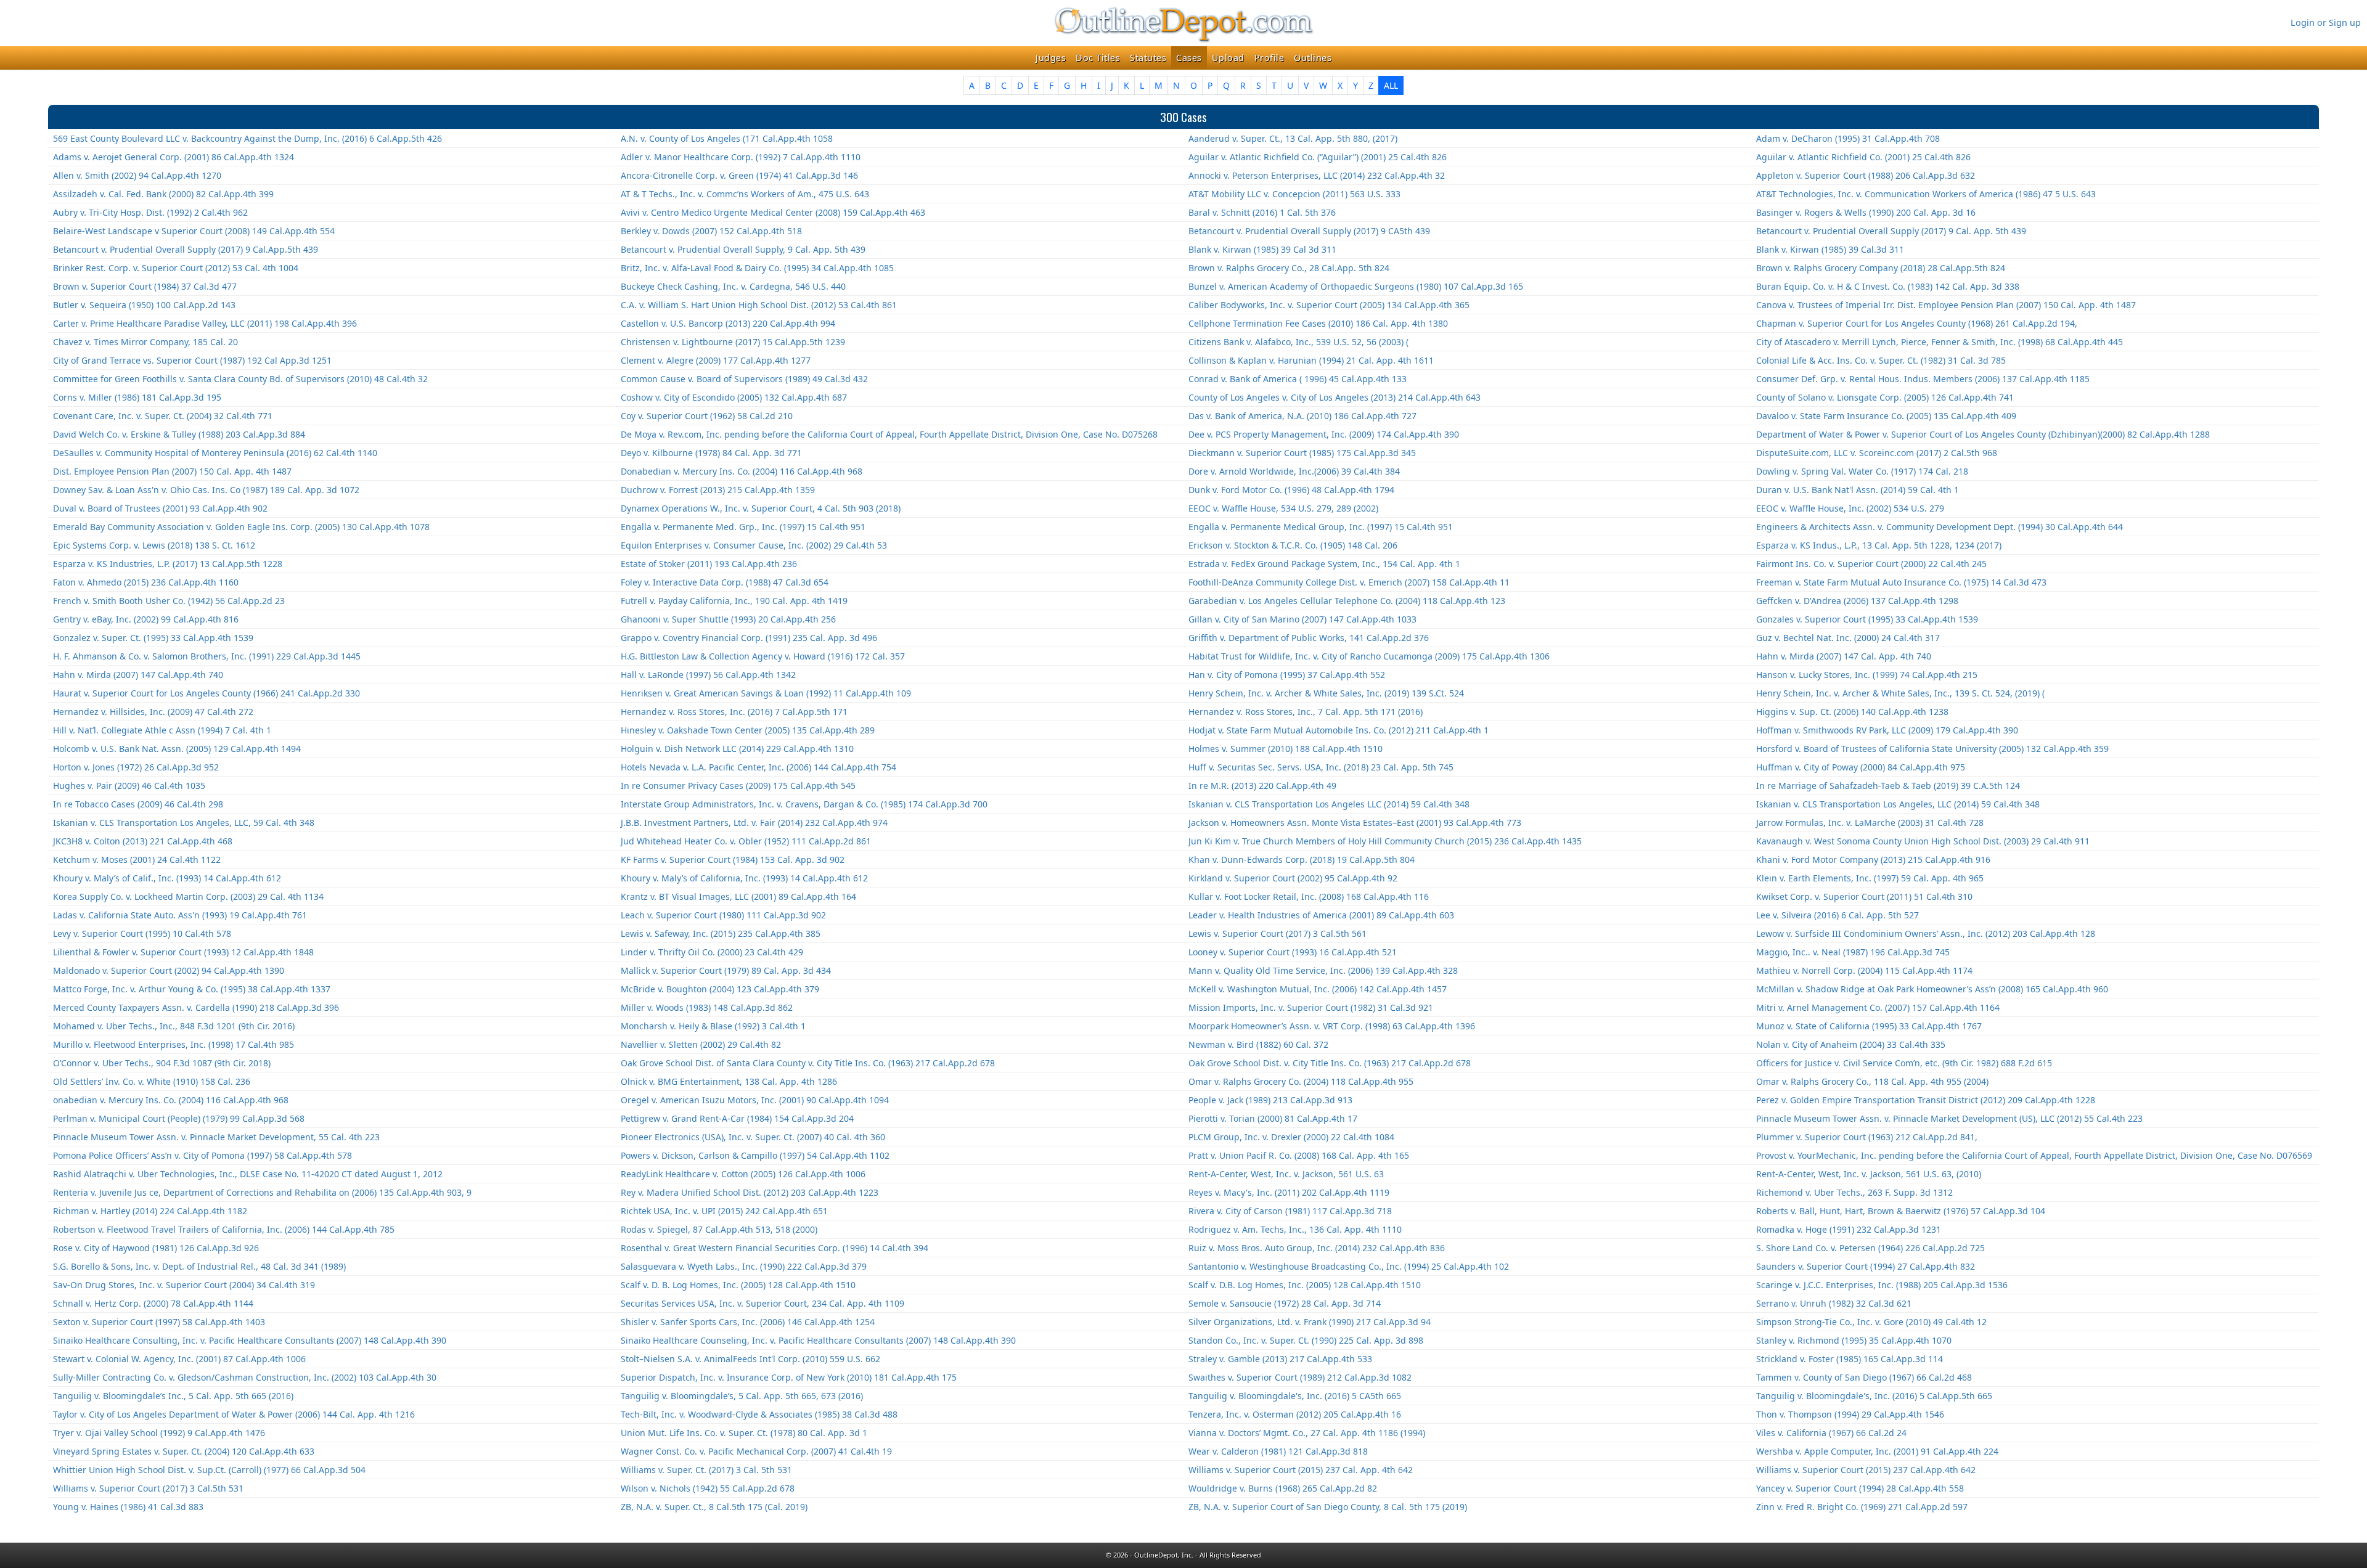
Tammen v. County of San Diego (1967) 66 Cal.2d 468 (1864, 1377)
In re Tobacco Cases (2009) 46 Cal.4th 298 (138, 804)
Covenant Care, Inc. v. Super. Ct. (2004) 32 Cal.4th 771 (163, 416)
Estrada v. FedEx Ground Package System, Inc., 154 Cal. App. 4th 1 (1324, 564)
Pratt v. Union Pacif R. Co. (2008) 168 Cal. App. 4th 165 (1299, 1155)
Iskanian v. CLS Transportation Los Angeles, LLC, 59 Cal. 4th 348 (184, 823)
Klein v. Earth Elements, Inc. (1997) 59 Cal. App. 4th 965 (1870, 878)
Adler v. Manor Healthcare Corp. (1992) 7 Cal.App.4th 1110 (741, 157)
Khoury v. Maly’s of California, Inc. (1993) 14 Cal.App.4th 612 (744, 878)
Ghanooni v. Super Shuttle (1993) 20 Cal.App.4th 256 (728, 619)
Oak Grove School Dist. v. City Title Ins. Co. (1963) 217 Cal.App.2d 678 (1330, 1063)
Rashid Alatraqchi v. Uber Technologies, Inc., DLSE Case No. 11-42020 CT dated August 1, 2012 (248, 1174)
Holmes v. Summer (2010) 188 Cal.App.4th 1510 (1286, 749)
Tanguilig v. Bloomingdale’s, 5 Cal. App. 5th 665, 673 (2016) (742, 1396)
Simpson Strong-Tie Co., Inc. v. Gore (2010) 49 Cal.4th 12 (1871, 1322)
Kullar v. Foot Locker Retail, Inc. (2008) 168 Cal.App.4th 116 (1309, 896)
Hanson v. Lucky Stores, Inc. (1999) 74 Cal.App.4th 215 (1867, 675)
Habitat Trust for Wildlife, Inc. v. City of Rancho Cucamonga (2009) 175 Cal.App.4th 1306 (1369, 656)
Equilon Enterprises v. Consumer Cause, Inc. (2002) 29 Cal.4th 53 (754, 545)
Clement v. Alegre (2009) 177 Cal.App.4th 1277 (716, 360)
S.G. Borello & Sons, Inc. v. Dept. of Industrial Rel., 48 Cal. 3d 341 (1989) (199, 1266)
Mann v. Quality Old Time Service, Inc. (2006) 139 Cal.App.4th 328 (1323, 970)
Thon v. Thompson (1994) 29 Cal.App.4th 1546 (1850, 1414)
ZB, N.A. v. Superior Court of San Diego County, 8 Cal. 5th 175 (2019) (1328, 1507)
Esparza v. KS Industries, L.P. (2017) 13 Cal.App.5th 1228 (168, 564)
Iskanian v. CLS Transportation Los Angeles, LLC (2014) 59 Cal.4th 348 (1898, 804)
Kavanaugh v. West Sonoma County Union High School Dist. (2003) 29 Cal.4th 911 (1923, 841)
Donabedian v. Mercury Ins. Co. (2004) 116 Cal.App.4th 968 (742, 471)
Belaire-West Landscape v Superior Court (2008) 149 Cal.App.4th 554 (194, 231)
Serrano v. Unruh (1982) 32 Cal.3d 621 (1834, 1303)
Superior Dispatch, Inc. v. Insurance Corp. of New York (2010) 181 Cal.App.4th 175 (789, 1377)
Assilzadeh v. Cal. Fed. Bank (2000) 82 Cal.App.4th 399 (163, 194)
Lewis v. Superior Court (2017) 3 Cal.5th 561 (1278, 933)
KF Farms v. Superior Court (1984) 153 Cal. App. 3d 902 (733, 860)
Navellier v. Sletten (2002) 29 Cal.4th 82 (701, 1044)
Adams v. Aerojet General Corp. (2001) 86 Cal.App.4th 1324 (174, 157)
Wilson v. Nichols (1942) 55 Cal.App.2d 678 (708, 1488)
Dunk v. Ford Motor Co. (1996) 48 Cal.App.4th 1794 (1291, 490)
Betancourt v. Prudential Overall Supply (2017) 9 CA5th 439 (1309, 231)
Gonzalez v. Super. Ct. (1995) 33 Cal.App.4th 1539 (153, 638)
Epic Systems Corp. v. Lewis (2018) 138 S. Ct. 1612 (154, 545)
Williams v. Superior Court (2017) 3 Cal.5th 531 (148, 1488)
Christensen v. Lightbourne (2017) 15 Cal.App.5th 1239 (733, 342)
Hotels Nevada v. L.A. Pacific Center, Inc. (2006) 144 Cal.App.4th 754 (758, 767)
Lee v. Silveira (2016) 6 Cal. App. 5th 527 (1838, 915)
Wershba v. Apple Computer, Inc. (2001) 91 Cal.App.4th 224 (1877, 1451)
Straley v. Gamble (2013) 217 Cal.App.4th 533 (1280, 1359)
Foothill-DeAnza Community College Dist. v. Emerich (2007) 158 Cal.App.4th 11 (1349, 582)
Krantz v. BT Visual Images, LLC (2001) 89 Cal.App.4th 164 (738, 896)
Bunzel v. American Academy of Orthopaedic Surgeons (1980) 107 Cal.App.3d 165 (1356, 286)
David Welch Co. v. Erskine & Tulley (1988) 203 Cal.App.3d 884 (179, 434)
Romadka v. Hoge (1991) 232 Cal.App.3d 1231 (1849, 1229)
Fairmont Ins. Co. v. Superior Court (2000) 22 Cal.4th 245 (1871, 564)
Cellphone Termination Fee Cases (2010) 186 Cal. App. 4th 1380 (1318, 323)
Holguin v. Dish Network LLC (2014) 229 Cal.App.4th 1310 (737, 749)
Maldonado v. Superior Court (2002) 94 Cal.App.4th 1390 (169, 970)
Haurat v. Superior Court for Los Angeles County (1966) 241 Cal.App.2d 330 (206, 693)
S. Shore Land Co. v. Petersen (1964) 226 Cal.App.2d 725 (1870, 1248)
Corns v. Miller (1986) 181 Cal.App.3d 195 (137, 397)
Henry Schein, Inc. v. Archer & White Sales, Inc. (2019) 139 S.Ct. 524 (1326, 693)
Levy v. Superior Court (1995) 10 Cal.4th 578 (142, 933)
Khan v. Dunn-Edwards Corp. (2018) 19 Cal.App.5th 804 (1302, 860)
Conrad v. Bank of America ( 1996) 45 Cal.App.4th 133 (1298, 379)
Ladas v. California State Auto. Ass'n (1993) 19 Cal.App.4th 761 (180, 915)
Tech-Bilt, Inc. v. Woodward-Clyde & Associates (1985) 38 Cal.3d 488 (759, 1414)
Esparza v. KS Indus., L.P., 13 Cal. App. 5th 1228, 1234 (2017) (1879, 545)
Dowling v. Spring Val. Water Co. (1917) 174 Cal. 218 (1862, 471)
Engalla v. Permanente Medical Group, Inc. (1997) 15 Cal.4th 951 (1321, 527)
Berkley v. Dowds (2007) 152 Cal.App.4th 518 (711, 231)
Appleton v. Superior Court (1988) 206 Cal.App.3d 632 (1866, 175)
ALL (1391, 85)
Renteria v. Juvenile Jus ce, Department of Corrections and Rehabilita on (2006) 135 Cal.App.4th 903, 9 (262, 1192)
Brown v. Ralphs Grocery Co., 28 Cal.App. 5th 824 (1289, 268)
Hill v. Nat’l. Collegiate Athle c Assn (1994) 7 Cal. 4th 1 (162, 730)
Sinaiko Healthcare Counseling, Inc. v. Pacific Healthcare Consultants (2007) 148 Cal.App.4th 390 (818, 1340)
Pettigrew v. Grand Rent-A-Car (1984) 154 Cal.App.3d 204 (737, 1118)
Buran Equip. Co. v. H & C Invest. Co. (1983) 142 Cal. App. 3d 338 (1888, 286)
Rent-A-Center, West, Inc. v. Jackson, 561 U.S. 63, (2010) (1869, 1174)
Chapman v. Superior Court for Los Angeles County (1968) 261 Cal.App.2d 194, (1917, 323)
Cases (1189, 58)
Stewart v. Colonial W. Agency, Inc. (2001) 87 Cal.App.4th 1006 (179, 1359)
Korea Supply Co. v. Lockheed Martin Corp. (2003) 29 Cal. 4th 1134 (188, 896)
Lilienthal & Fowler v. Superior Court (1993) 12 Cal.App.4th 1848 (183, 952)
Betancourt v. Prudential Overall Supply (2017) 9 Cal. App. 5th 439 (1891, 231)
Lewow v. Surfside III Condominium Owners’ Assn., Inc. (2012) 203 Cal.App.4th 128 (1926, 933)
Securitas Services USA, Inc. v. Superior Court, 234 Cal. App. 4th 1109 (762, 1303)
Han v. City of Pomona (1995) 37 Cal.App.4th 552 (1287, 675)
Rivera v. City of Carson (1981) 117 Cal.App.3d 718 (1290, 1211)
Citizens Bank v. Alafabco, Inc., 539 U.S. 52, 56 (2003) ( (1298, 342)
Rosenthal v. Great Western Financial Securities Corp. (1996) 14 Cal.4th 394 (775, 1248)
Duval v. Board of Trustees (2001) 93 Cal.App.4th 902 (160, 508)
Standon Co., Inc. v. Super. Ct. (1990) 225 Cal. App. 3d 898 (1306, 1340)
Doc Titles (1098, 58)
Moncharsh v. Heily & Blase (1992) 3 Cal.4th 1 (713, 1026)
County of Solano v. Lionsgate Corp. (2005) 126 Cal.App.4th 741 (1885, 397)
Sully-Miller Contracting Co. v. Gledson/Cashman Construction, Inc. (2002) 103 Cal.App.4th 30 (245, 1377)
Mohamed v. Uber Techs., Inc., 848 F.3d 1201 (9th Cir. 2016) (174, 1026)
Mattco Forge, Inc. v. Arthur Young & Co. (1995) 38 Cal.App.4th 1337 (192, 989)
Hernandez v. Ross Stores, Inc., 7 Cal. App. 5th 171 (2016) (1306, 712)
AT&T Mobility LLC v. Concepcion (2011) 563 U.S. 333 (1294, 194)
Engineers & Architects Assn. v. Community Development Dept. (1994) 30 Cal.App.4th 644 (1940, 527)
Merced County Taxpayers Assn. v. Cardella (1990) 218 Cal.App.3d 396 (196, 1007)
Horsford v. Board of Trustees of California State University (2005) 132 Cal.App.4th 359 (1932, 749)
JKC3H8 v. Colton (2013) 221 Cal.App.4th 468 (143, 841)
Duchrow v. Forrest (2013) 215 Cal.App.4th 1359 (718, 490)
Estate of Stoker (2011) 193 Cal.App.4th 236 (709, 564)
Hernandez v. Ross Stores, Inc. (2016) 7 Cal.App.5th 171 (734, 712)
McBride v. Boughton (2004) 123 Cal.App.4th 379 (720, 989)
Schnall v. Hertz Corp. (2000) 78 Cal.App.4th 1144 (153, 1303)
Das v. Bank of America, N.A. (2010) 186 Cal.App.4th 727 (1302, 416)
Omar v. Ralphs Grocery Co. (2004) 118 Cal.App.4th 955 (1301, 1081)
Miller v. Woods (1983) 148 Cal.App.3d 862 (707, 1007)
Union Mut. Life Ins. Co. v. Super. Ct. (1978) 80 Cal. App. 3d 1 (744, 1433)
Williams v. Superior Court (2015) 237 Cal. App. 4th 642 (1301, 1470)
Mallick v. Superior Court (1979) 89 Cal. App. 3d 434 (726, 970)
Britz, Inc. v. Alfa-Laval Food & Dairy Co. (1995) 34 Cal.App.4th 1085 (757, 268)
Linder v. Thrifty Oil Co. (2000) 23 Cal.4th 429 (712, 952)
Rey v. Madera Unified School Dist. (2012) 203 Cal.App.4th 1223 (750, 1192)
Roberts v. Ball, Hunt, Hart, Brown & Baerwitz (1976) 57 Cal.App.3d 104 (1901, 1211)
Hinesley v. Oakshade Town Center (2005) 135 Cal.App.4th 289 (748, 730)
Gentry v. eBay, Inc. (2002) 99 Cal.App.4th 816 (146, 619)
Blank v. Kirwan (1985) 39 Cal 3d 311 (1262, 249)
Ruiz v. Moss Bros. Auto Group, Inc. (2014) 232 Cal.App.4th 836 (1317, 1248)
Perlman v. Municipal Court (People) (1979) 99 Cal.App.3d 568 (179, 1118)
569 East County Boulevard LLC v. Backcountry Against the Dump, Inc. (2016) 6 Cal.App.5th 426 (247, 138)
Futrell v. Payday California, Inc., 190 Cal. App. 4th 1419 (734, 601)
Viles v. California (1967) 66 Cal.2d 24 (1831, 1433)
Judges (1051, 58)
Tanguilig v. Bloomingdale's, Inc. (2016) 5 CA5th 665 (1295, 1396)
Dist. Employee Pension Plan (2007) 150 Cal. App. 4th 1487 (172, 471)
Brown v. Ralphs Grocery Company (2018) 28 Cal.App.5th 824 (1881, 268)
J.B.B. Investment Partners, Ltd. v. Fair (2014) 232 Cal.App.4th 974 (754, 823)
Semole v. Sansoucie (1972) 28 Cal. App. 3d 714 (1285, 1303)
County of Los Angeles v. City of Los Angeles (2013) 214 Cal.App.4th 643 (1335, 397)
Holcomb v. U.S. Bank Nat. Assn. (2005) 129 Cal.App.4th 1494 (177, 749)
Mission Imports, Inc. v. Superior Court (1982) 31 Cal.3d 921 (1311, 1007)
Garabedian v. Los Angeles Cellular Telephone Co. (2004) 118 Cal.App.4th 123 (1347, 601)
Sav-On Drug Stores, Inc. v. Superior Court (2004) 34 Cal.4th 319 (184, 1285)
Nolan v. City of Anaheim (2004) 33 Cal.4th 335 (1851, 1044)
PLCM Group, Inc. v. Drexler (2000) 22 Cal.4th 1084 (1291, 1137)
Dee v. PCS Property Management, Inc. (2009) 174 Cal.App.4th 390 (1324, 434)
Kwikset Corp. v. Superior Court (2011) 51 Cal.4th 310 (1864, 896)
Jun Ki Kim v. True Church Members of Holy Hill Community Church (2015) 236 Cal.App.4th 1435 (1385, 841)
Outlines (1313, 58)
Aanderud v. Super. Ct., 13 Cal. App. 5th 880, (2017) (1293, 138)
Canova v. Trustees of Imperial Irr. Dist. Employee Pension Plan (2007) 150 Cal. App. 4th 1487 (1946, 305)
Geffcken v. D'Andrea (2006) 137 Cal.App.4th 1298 (1857, 601)
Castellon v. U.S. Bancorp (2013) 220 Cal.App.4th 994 (728, 323)
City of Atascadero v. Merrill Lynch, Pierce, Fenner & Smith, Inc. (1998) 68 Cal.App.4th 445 (1940, 342)
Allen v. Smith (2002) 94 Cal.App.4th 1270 (137, 175)
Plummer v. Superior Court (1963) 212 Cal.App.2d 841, (1867, 1137)
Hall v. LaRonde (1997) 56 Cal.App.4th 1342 (708, 675)
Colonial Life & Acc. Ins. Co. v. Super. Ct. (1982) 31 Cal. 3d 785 (1881, 360)
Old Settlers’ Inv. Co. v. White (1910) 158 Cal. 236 (152, 1081)
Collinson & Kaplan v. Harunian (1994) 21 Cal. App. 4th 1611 (1311, 360)
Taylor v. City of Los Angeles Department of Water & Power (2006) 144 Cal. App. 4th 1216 (234, 1414)
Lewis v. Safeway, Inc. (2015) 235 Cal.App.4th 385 (721, 933)
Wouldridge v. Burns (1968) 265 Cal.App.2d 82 (1283, 1488)
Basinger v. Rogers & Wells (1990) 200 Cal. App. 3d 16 (1866, 212)
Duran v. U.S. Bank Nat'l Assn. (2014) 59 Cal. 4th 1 (1858, 490)
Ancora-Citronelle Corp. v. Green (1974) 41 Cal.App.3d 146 (739, 175)
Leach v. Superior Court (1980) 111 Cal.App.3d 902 (723, 915)
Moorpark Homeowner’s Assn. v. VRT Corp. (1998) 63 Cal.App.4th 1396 (1332, 1026)
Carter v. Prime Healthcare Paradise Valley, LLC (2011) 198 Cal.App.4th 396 (205, 323)
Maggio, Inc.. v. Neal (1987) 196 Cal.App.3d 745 (1853, 952)
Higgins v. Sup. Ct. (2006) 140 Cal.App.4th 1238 (1852, 712)
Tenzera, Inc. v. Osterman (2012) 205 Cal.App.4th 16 (1295, 1414)
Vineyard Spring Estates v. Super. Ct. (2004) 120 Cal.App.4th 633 (184, 1451)
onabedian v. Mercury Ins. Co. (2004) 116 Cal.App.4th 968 (171, 1100)
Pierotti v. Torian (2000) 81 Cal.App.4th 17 (1273, 1118)
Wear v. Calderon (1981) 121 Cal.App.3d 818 (1278, 1451)
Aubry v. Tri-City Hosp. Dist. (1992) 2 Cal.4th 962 (150, 212)
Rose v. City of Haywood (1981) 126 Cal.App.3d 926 (156, 1248)
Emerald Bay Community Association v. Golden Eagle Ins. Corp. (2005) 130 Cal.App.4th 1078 (241, 527)
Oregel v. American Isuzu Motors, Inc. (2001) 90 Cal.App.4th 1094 (755, 1100)
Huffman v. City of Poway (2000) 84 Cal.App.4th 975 (1861, 767)
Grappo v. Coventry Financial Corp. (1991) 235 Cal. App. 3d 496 (749, 638)
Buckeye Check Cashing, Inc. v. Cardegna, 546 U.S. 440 (733, 286)
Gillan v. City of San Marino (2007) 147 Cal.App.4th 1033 (1302, 619)
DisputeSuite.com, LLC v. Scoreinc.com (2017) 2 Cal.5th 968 (1877, 453)
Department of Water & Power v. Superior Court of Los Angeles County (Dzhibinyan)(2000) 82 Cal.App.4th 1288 (1983, 434)
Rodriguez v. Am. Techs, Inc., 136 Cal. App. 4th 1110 (1295, 1229)
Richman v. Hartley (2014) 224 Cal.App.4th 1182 (150, 1211)
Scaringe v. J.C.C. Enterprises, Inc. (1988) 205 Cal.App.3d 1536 (1882, 1285)
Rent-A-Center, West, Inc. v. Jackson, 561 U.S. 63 (1286, 1174)
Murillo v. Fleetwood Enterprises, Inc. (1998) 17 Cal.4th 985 (174, 1044)
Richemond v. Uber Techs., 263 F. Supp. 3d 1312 (1854, 1192)
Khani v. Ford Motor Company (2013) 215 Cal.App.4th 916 (1873, 860)
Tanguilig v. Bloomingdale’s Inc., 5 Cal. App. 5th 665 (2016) (173, 1396)
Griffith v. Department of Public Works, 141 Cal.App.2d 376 (1309, 638)
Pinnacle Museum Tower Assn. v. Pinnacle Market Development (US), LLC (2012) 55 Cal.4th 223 (1949, 1118)
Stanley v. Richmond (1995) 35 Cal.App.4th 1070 (1854, 1340)
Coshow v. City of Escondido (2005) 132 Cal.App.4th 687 (734, 397)
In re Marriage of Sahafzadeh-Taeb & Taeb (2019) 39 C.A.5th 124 (1888, 786)
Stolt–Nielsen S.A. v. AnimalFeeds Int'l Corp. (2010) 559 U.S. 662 (750, 1359)
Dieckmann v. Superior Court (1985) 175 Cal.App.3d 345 (1302, 453)
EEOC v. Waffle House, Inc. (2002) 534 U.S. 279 (1850, 508)
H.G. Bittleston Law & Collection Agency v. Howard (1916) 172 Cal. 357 (763, 656)
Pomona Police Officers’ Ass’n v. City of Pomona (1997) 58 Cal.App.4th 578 (202, 1155)
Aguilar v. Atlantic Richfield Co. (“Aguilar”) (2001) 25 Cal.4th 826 (1318, 157)
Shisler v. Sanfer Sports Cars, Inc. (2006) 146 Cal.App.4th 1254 (748, 1322)
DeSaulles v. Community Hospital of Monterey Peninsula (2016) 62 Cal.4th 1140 (215, 453)
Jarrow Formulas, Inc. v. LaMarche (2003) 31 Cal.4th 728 (1870, 823)
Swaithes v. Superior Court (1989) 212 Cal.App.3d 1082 (1300, 1377)
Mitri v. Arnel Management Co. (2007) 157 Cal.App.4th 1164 (1878, 1007)
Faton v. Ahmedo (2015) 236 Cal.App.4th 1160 (146, 582)
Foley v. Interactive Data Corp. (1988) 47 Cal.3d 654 (725, 582)
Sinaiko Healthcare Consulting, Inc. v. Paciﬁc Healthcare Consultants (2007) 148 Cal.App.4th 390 (250, 1340)
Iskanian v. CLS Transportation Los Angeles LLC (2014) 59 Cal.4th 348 (1329, 804)
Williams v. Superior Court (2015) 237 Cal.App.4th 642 (1866, 1470)
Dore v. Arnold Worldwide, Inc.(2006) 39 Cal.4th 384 (1294, 471)
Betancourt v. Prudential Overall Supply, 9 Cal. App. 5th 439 (743, 249)
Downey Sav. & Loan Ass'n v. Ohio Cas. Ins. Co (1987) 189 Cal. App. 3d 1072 (206, 490)
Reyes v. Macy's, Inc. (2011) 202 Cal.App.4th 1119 (1289, 1192)
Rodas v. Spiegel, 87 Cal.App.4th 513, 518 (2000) (719, 1229)
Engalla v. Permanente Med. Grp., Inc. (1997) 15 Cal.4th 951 (743, 527)
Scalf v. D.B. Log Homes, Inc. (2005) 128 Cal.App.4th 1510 (1305, 1285)
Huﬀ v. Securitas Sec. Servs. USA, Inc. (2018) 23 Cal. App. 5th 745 (1321, 767)
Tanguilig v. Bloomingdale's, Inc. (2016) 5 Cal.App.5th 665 (1874, 1396)
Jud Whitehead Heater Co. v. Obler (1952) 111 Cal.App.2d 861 (746, 841)
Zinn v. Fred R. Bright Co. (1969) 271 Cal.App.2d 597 (1862, 1507)
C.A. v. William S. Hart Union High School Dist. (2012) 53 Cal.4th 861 (759, 305)
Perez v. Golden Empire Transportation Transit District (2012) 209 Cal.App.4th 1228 (1926, 1100)
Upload (1228, 58)
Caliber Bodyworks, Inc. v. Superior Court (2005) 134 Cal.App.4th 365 (1329, 305)
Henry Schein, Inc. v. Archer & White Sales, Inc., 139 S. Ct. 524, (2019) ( (1900, 693)
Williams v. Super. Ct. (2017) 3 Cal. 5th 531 (706, 1470)
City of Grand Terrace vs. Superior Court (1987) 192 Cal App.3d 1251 (192, 360)
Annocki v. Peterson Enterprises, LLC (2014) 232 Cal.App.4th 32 (1317, 175)
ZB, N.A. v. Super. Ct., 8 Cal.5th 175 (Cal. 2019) (714, 1507)
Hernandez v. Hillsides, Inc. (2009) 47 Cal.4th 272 (153, 712)
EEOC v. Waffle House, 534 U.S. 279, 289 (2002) (1283, 508)
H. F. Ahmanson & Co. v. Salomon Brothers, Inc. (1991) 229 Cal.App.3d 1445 (207, 656)
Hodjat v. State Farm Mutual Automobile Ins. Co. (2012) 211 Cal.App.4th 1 (1339, 730)
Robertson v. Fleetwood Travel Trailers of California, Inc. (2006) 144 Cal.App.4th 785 (224, 1229)
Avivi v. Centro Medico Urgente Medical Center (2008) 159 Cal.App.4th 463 (773, 212)
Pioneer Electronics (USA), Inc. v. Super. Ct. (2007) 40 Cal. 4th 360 (753, 1137)
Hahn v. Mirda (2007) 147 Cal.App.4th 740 (138, 675)
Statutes (1148, 58)
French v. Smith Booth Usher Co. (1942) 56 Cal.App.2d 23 (169, 601)
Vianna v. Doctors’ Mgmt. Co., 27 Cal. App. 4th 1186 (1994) (1307, 1433)
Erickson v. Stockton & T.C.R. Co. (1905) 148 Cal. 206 (1293, 545)
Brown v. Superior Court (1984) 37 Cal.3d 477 (145, 286)
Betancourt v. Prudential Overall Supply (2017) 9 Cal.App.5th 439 (186, 249)
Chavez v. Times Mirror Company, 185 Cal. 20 (145, 342)
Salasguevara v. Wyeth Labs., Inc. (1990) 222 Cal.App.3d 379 (744, 1266)
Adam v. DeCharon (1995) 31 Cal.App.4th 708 (1848, 138)
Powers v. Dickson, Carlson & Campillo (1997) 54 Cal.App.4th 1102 (755, 1155)
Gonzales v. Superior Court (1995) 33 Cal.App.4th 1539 (1867, 619)
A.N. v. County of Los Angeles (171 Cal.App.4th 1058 (727, 138)
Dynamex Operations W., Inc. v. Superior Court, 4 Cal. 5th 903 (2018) (761, 508)
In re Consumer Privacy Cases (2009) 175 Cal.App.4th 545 (738, 786)
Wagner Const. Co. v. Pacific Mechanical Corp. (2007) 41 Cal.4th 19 (756, 1451)
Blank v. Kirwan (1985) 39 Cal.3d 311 (1830, 249)
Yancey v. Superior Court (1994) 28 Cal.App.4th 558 (1860, 1488)
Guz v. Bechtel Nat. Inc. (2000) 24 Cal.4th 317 (1848, 638)
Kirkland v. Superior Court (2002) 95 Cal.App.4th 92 (1293, 878)
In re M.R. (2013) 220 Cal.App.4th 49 (1262, 786)
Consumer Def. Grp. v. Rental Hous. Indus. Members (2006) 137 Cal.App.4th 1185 (1923, 379)
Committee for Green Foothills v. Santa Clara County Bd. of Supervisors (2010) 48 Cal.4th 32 (240, 379)
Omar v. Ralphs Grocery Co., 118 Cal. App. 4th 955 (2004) (1872, 1081)
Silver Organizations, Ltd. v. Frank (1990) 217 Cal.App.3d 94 (1310, 1322)
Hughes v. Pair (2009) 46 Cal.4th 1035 (129, 786)
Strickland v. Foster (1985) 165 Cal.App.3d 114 (1850, 1359)
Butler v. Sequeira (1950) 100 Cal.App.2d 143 (144, 305)
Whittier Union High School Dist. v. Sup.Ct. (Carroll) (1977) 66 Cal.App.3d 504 (209, 1470)
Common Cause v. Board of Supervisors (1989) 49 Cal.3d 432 (744, 379)
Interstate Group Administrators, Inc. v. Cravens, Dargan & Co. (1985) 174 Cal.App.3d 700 (804, 804)
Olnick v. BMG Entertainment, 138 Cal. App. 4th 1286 (729, 1081)
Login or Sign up (2326, 22)
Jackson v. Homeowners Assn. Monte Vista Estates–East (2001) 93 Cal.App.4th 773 (1355, 823)
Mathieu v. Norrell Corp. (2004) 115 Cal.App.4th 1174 (1864, 970)
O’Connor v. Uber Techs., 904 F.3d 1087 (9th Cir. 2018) (162, 1063)
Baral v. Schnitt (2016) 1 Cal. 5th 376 (1262, 212)
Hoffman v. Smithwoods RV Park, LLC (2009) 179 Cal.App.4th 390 (1887, 730)
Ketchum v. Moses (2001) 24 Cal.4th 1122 (137, 860)
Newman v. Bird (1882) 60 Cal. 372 (1258, 1044)
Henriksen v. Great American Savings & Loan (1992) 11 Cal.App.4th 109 (766, 693)
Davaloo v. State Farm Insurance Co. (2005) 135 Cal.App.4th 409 (1886, 416)
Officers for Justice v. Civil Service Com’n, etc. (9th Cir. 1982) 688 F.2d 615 (1904, 1063)
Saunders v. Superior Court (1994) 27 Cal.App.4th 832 (1866, 1266)
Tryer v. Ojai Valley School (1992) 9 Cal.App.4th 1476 (159, 1433)
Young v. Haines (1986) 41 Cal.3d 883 (128, 1507)
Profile (1269, 58)
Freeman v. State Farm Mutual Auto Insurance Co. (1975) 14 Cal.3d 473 (1901, 582)
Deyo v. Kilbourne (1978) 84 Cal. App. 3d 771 (711, 453)
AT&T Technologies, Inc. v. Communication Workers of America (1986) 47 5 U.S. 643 (1926, 194)
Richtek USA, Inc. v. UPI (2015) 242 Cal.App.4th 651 (724, 1211)
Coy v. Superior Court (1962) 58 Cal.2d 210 (707, 416)
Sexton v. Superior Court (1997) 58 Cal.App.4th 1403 (159, 1322)
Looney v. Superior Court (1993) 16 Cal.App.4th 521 (1293, 952)
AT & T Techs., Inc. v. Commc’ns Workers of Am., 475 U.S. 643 (745, 194)
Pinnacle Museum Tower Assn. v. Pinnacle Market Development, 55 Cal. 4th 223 (216, 1137)
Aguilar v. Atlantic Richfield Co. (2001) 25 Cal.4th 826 (1863, 157)
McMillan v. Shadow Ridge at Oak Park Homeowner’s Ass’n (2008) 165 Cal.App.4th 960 (1932, 989)
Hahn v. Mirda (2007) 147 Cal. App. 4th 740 (1844, 656)
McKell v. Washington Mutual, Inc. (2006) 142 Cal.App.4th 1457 (1318, 989)
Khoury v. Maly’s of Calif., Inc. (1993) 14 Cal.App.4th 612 (167, 878)
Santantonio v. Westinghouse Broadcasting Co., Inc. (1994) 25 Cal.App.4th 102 (1349, 1266)
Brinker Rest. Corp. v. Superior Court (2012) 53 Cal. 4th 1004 (176, 268)
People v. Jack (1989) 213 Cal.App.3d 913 (1270, 1100)
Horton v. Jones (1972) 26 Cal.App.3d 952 (136, 767)
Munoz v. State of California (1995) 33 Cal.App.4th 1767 (1869, 1026)
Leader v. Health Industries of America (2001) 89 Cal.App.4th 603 (1321, 915)
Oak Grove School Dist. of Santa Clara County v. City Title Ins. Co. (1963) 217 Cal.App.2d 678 (808, 1063)
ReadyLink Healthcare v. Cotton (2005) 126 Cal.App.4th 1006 (743, 1174)
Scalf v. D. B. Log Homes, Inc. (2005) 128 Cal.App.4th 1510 (738, 1285)
